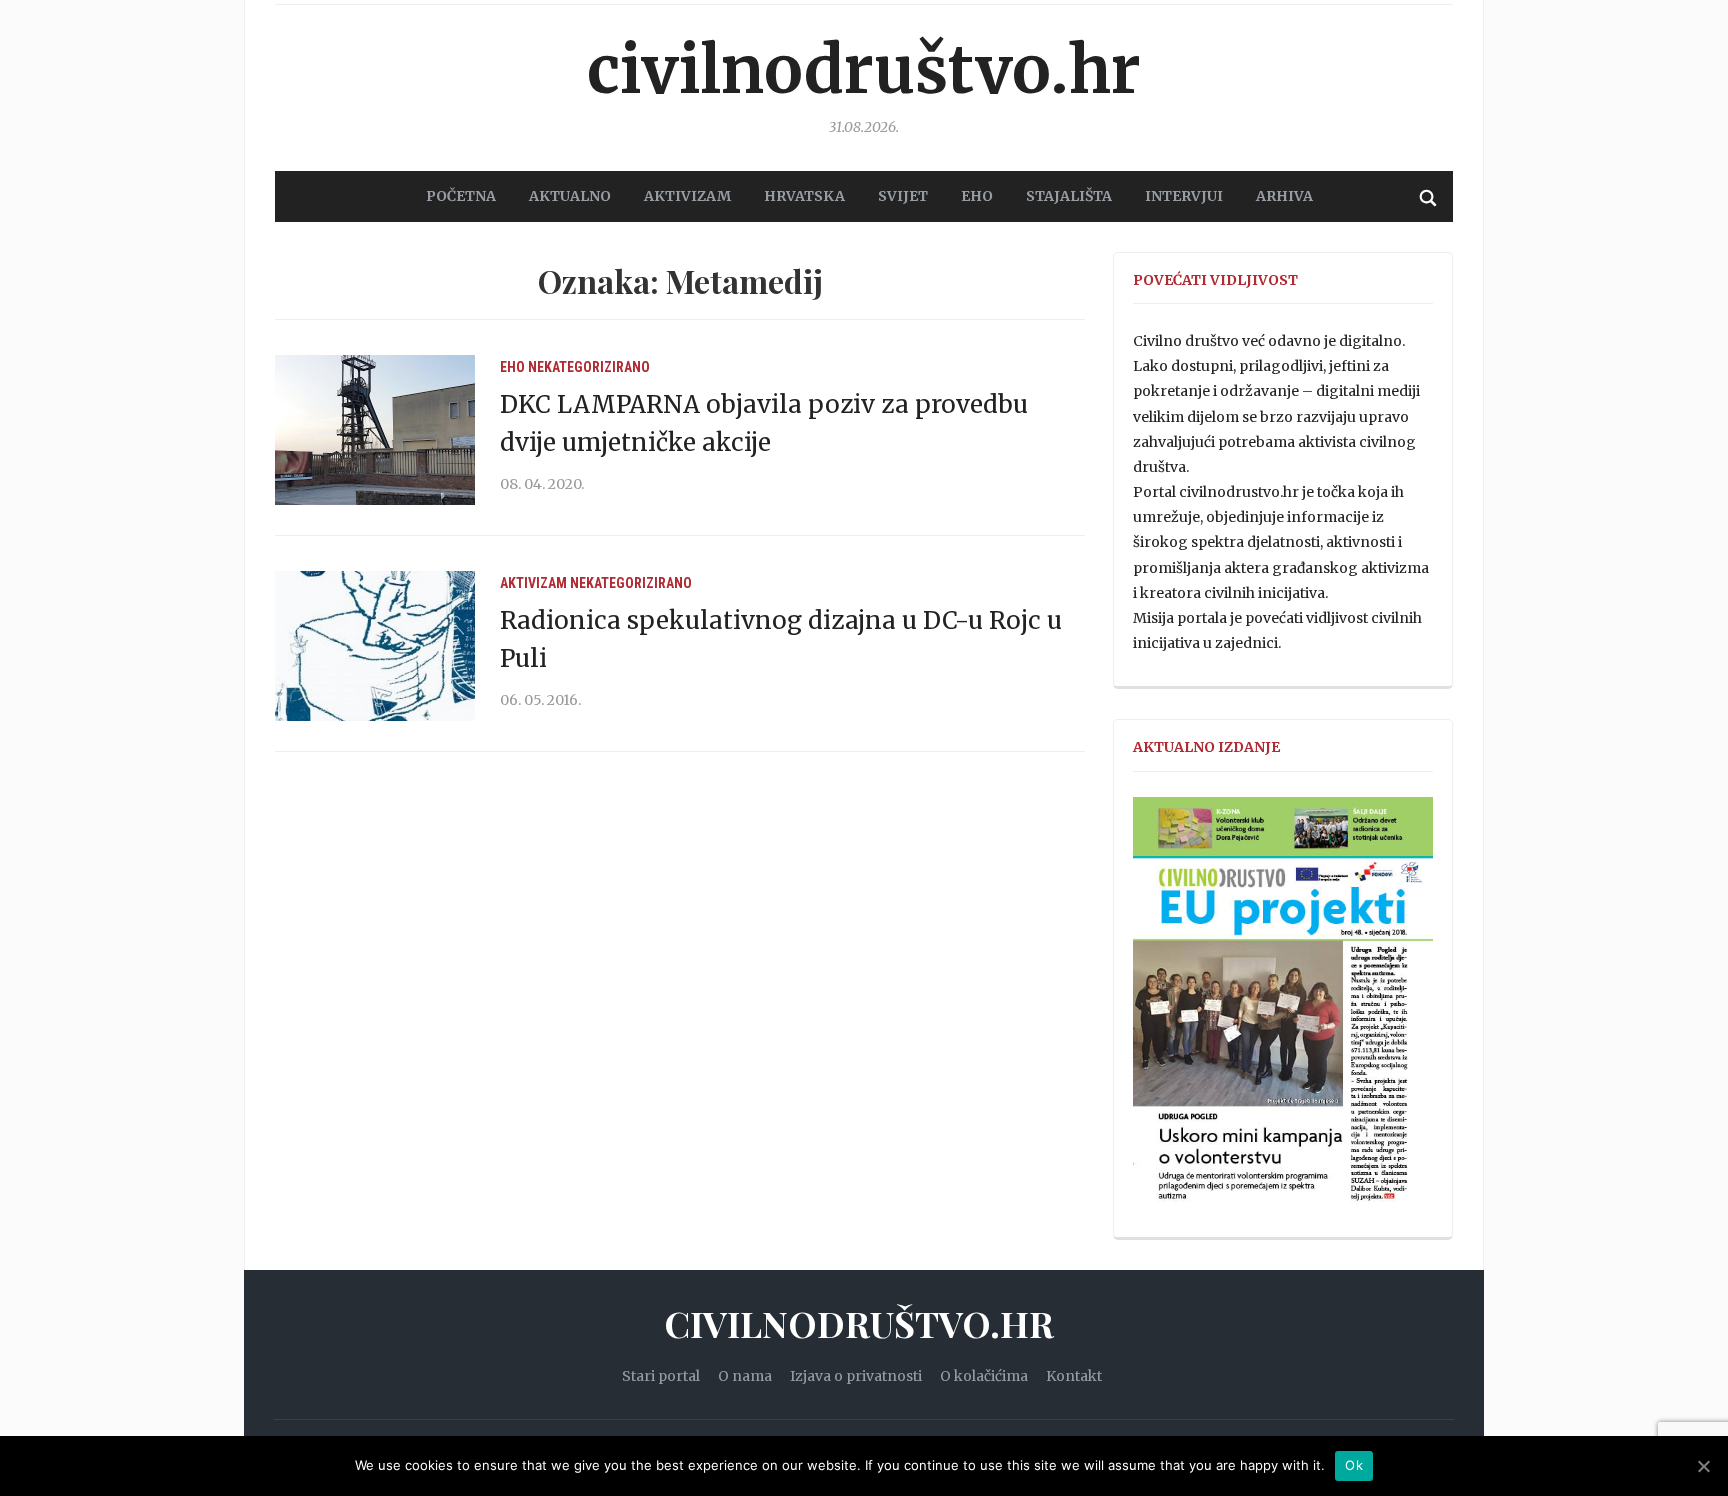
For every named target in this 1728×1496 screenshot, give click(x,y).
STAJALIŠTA (1069, 196)
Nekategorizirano (589, 367)
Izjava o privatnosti (856, 1376)
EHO (977, 196)
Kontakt (1074, 1376)
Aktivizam (533, 583)
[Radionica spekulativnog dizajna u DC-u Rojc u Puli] (375, 645)
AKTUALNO (570, 196)
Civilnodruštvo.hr (864, 70)
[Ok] (1703, 1466)
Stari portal (661, 1376)
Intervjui (1184, 196)
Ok (1354, 1465)
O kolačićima (984, 1376)
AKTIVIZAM (687, 196)
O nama (745, 1376)
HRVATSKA (804, 196)
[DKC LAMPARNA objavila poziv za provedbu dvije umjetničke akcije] (375, 429)
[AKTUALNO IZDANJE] (1283, 1008)
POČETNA (461, 196)
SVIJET (903, 196)
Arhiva (1284, 196)
